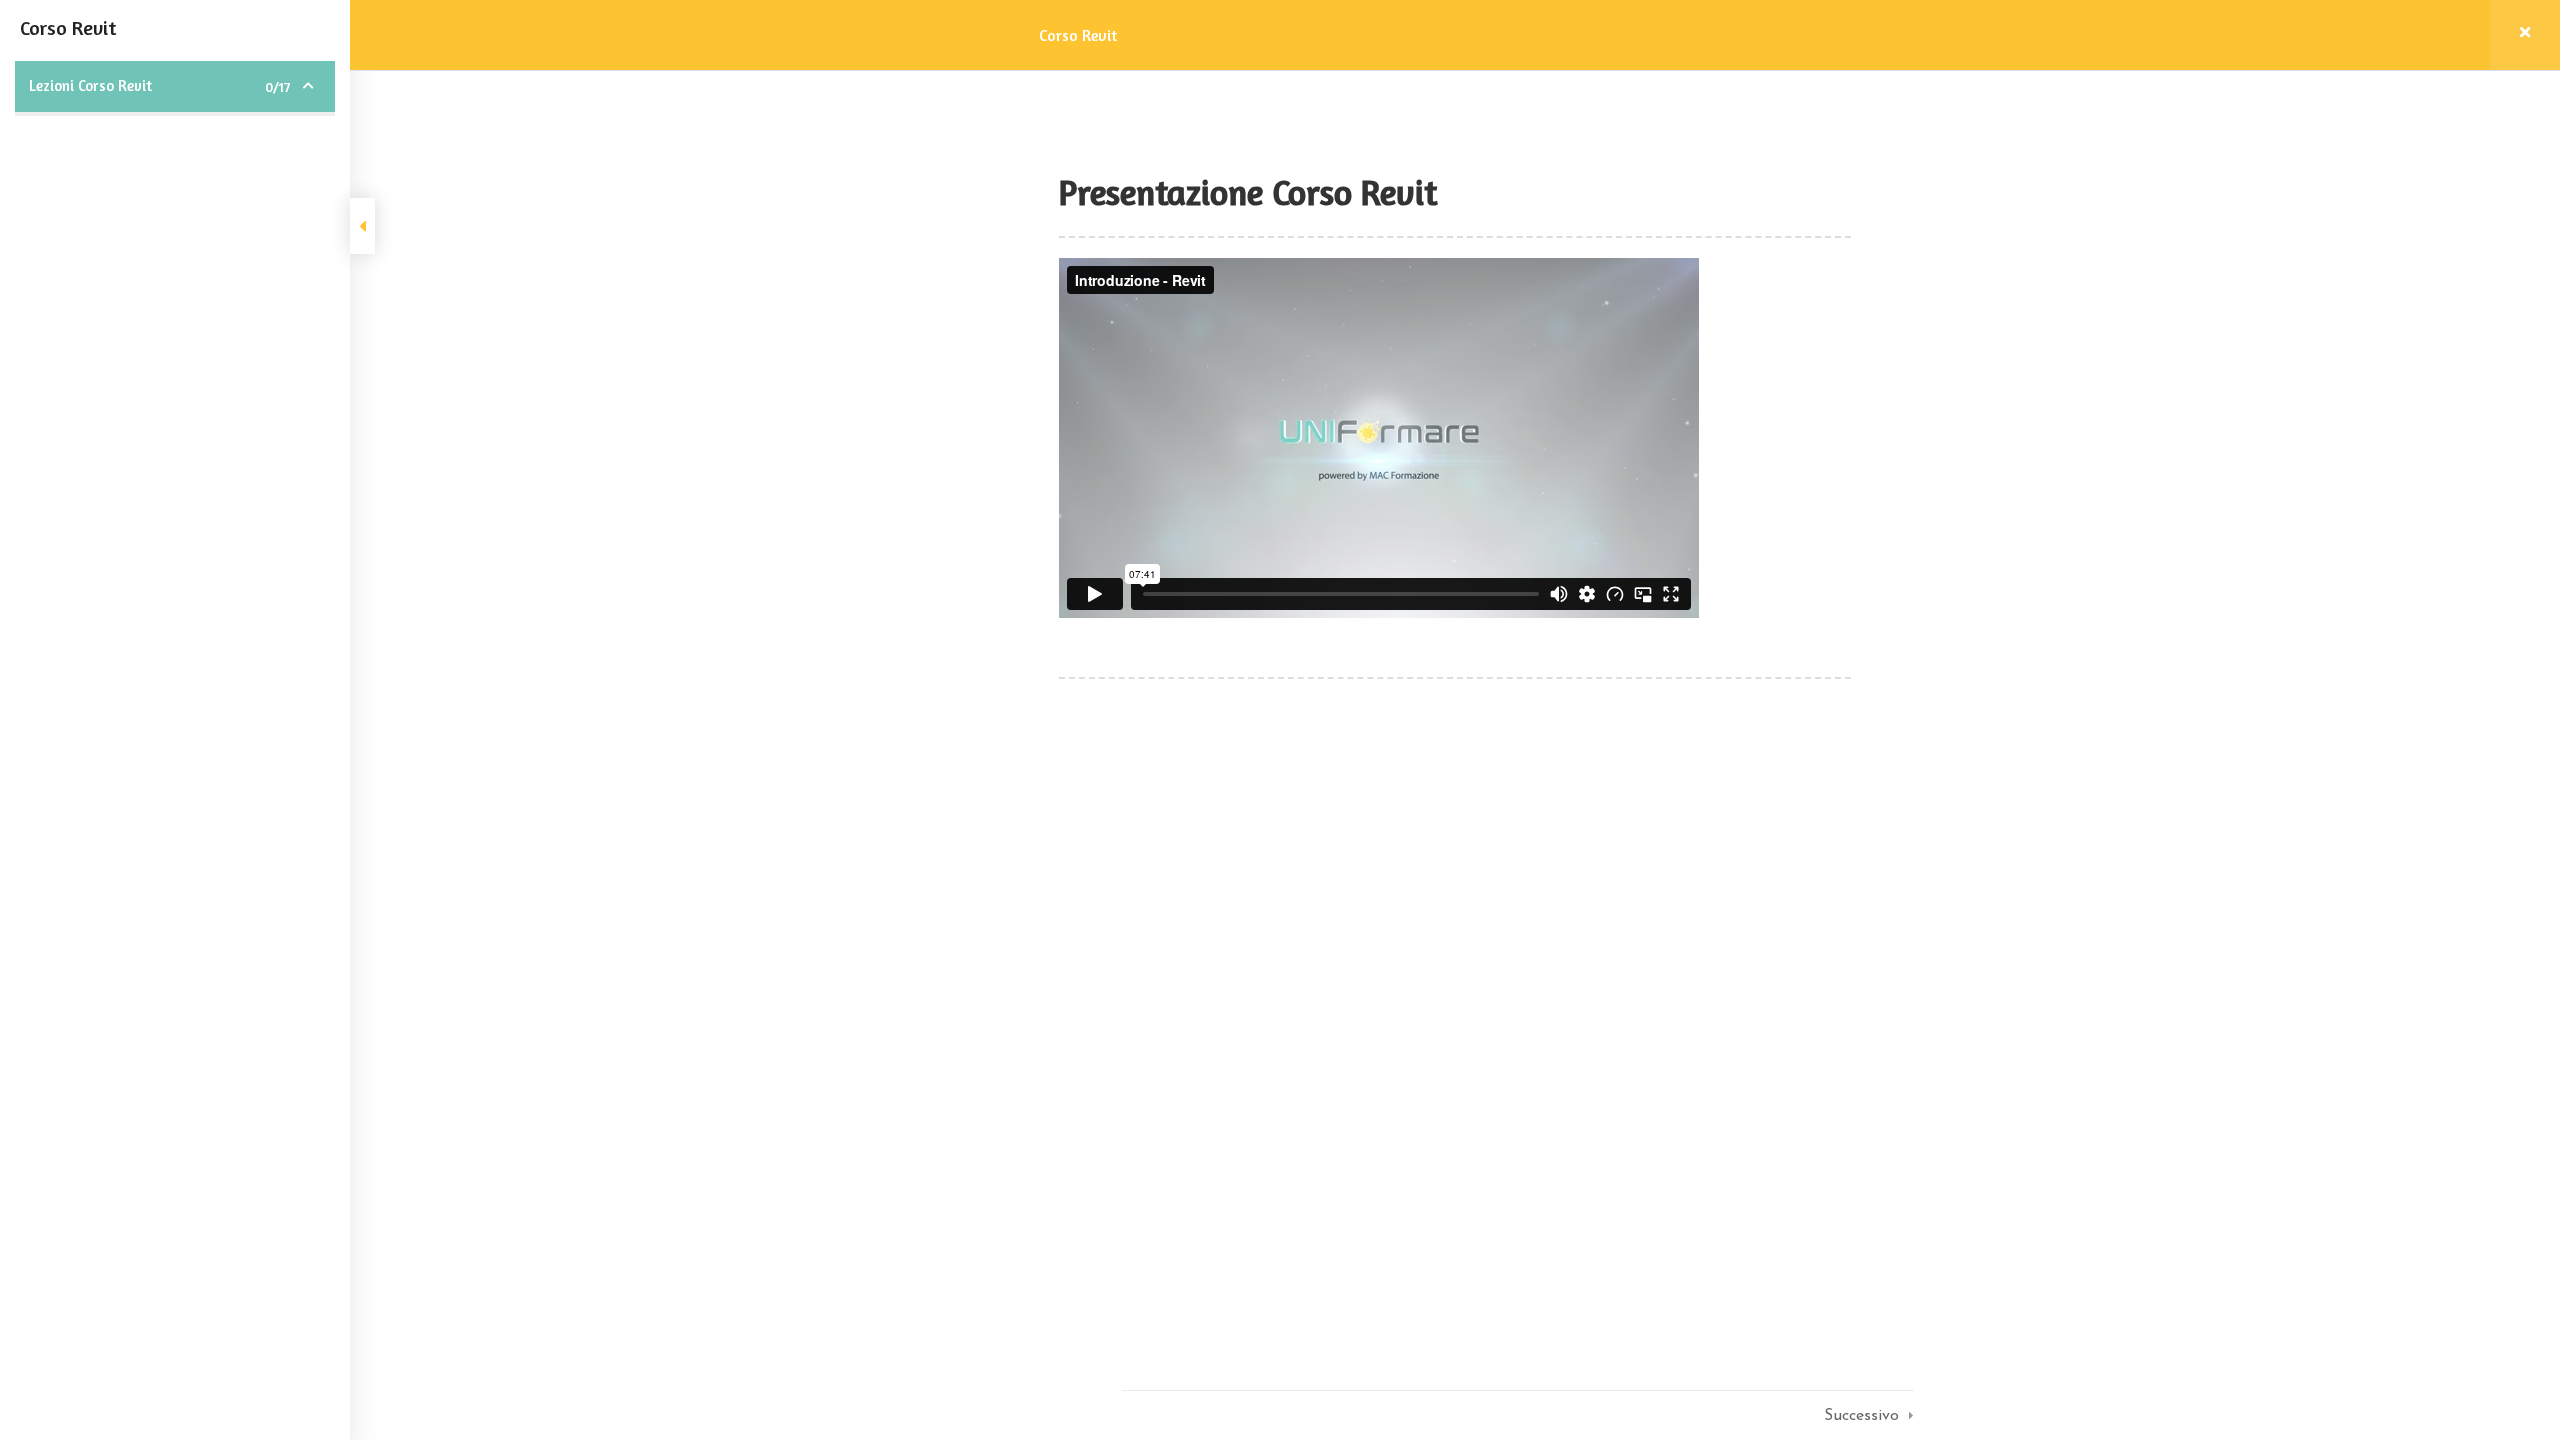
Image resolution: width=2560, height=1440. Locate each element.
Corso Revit (1078, 35)
